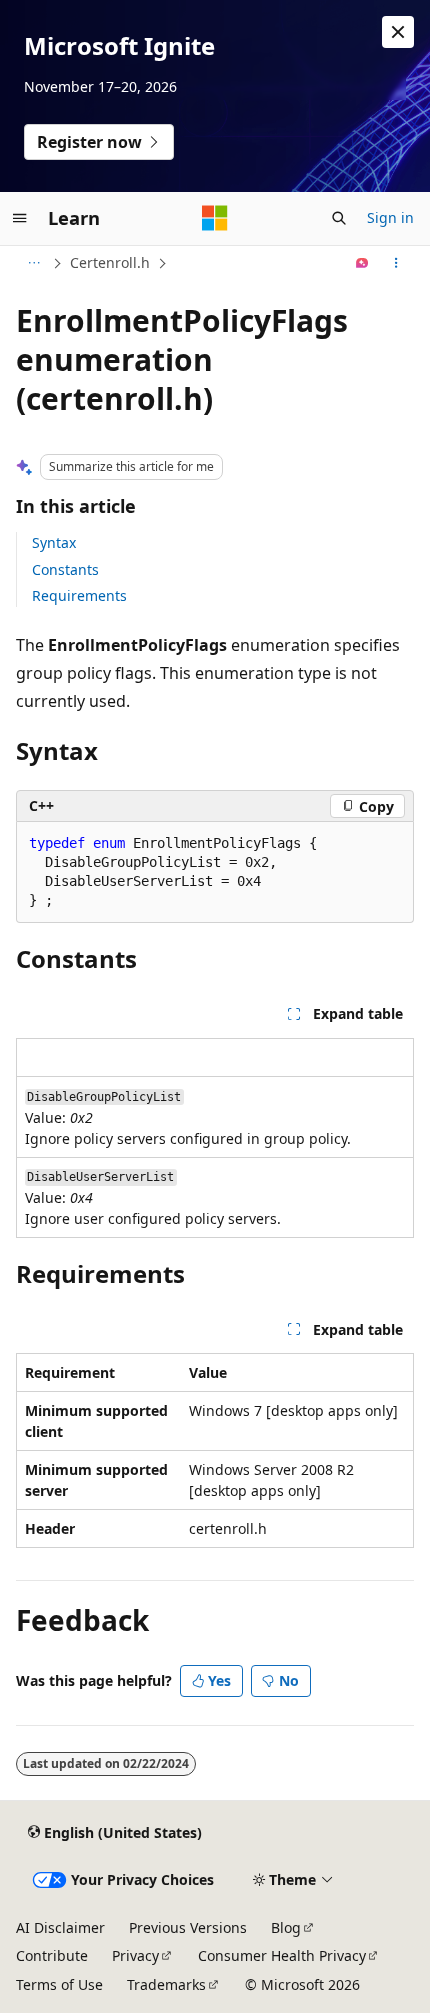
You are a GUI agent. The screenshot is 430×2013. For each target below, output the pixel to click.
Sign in (390, 217)
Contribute (52, 1955)
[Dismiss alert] (398, 32)
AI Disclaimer (60, 1927)
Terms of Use (59, 1984)
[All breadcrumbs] (33, 263)
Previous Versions (188, 1927)
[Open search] (339, 218)
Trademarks (166, 1984)
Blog (286, 1927)
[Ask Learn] (362, 263)
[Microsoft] (215, 218)
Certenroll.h (110, 262)
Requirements (79, 595)
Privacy (135, 1955)
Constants (65, 569)
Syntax (54, 542)
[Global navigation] (20, 218)
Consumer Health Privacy (282, 1955)
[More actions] (396, 263)
